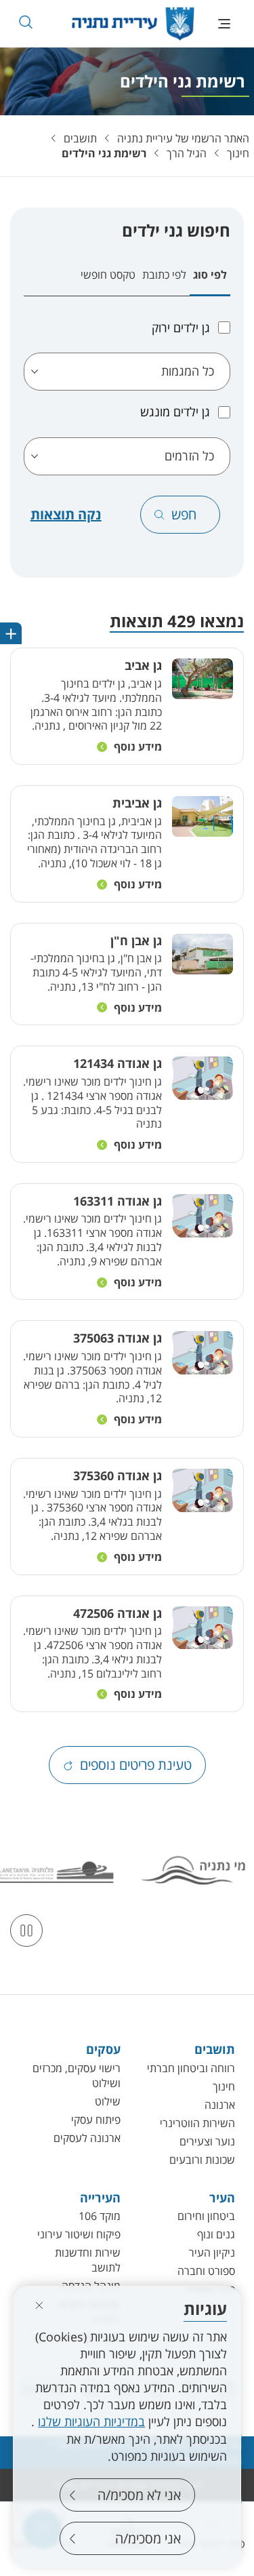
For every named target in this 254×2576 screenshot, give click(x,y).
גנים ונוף (216, 2234)
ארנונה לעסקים (87, 2138)
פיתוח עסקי (96, 2120)
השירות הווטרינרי (197, 2123)
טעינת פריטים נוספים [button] (136, 1765)
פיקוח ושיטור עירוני (79, 2234)
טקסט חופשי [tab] (108, 275)
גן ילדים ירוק (181, 328)
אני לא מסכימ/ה (139, 2495)
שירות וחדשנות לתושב (87, 2260)
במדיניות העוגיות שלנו (91, 2421)
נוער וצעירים (207, 2141)
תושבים (80, 138)
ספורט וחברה (206, 2271)
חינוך (238, 153)
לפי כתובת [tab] (164, 275)
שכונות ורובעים (202, 2160)
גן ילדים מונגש (175, 412)
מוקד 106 (100, 2216)
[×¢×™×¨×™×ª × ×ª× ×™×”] (133, 24)
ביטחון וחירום (206, 2216)
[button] (25, 22)
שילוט (108, 2101)
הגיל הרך (187, 153)
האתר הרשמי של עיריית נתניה (183, 138)
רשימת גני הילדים (104, 153)
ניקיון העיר (212, 2253)
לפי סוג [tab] (210, 275)
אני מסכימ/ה (148, 2538)
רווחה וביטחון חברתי (191, 2068)
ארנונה (220, 2105)
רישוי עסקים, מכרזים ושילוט (76, 2076)
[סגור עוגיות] (39, 2305)
